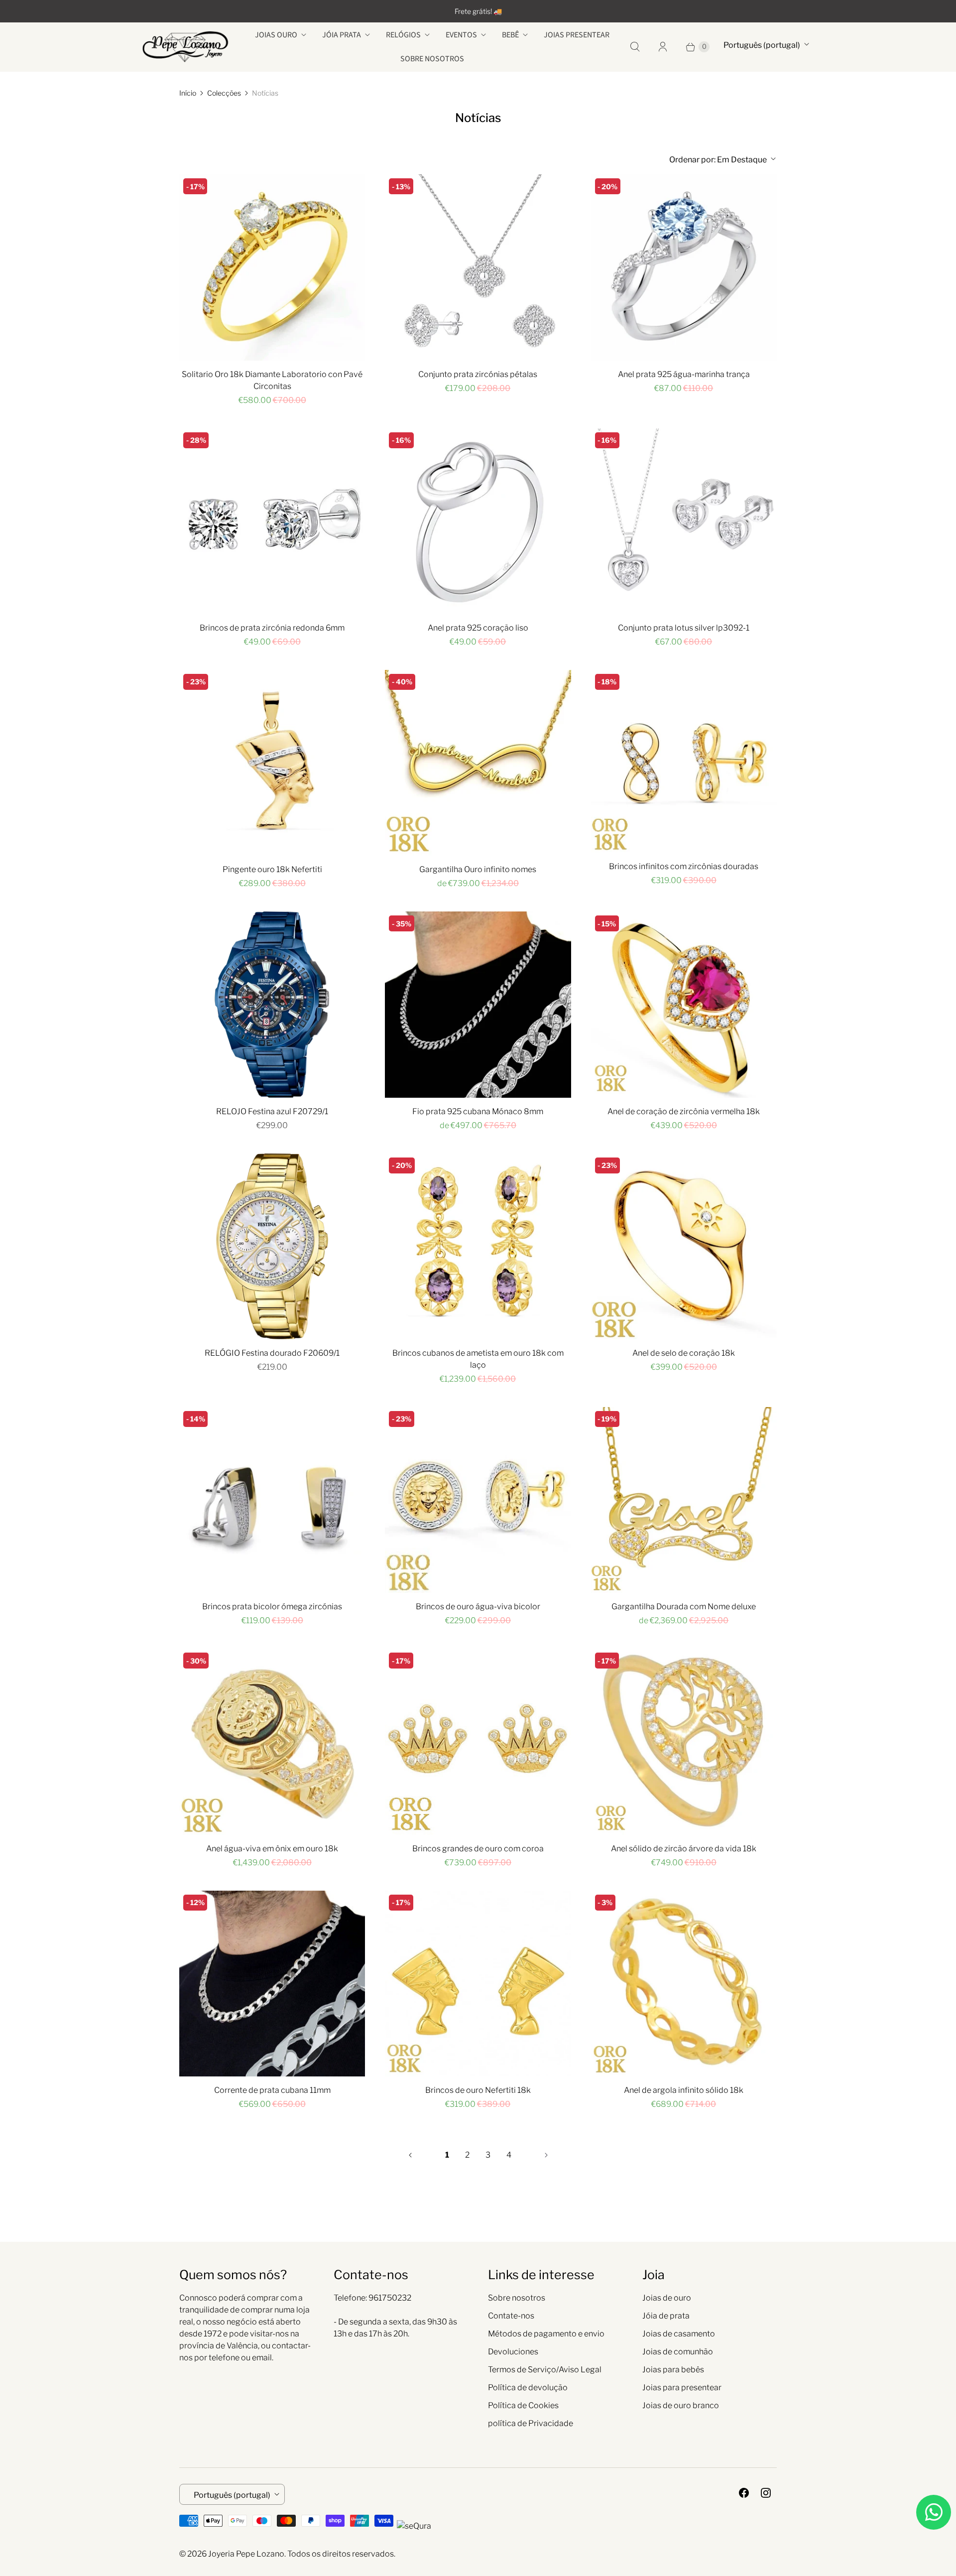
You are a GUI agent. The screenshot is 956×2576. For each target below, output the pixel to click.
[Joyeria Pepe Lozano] (185, 47)
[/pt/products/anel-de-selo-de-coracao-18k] (684, 1246)
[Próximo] (546, 2155)
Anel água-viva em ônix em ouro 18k (272, 1849)
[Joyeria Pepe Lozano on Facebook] (744, 2493)
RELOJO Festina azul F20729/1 (272, 1111)
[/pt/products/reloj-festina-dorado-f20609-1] (272, 1246)
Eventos (461, 35)
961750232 (390, 2298)
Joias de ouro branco (681, 2405)
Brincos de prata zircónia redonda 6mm (272, 628)
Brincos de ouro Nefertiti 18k (478, 2090)
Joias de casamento (679, 2334)
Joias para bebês (673, 2370)
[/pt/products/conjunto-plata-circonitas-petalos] (478, 267)
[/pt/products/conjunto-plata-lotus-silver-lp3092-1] (684, 521)
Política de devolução (528, 2387)
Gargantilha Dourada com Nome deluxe (684, 1607)
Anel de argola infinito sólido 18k (684, 2090)
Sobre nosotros (432, 59)
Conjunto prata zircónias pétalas (478, 374)
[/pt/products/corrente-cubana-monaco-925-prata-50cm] (478, 1004)
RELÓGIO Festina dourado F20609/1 (272, 1353)
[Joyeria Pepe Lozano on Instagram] (766, 2493)
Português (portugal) (762, 45)
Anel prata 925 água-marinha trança (684, 374)
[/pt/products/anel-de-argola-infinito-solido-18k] (684, 1984)
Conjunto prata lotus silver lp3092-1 (684, 628)
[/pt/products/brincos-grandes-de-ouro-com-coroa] (478, 1741)
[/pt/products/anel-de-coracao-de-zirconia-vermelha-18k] (684, 1004)
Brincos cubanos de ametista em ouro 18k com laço (478, 1359)
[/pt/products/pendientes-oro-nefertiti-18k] (478, 1984)
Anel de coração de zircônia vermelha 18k (684, 1111)
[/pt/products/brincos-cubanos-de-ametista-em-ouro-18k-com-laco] (478, 1246)
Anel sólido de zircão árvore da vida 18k (684, 1849)
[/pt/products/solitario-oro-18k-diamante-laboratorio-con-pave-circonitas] (272, 267)
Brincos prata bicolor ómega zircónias (272, 1607)
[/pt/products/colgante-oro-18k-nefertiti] (272, 763)
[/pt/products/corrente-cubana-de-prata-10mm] (272, 1984)
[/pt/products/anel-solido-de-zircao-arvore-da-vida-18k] (684, 1741)
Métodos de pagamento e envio (546, 2334)
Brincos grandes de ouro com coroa (478, 1849)
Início (188, 93)
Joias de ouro (667, 2298)
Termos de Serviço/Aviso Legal (545, 2370)
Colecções (224, 93)
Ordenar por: (718, 160)
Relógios (403, 35)
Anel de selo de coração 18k (684, 1353)
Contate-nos (511, 2316)
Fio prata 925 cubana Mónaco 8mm (478, 1111)
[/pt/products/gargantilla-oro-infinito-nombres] (478, 763)
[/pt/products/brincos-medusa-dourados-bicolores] (478, 1500)
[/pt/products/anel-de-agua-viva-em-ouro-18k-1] (272, 1741)
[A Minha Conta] (663, 47)
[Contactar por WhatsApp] (934, 2512)
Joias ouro (276, 35)
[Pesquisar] (635, 47)
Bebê (510, 35)
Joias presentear (577, 35)
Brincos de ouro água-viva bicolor (478, 1607)
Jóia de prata (666, 2316)
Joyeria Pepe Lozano (246, 2554)
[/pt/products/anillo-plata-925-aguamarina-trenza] (684, 267)
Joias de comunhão (678, 2352)
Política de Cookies (523, 2405)
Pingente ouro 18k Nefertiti (272, 869)
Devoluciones (513, 2352)
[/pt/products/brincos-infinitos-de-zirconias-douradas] (684, 762)
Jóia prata (342, 35)
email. (263, 2358)
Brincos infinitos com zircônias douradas (684, 866)
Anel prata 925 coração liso (478, 628)
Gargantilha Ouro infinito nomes (478, 869)
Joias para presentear (682, 2387)
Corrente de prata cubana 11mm (272, 2090)
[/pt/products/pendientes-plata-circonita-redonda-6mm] (272, 521)
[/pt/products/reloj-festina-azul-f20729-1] (272, 1004)
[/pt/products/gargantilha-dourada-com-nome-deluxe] (684, 1500)
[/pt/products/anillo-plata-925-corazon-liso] (478, 521)
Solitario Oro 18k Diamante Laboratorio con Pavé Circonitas (272, 380)
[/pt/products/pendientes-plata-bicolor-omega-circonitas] (272, 1500)
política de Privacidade (531, 2423)
